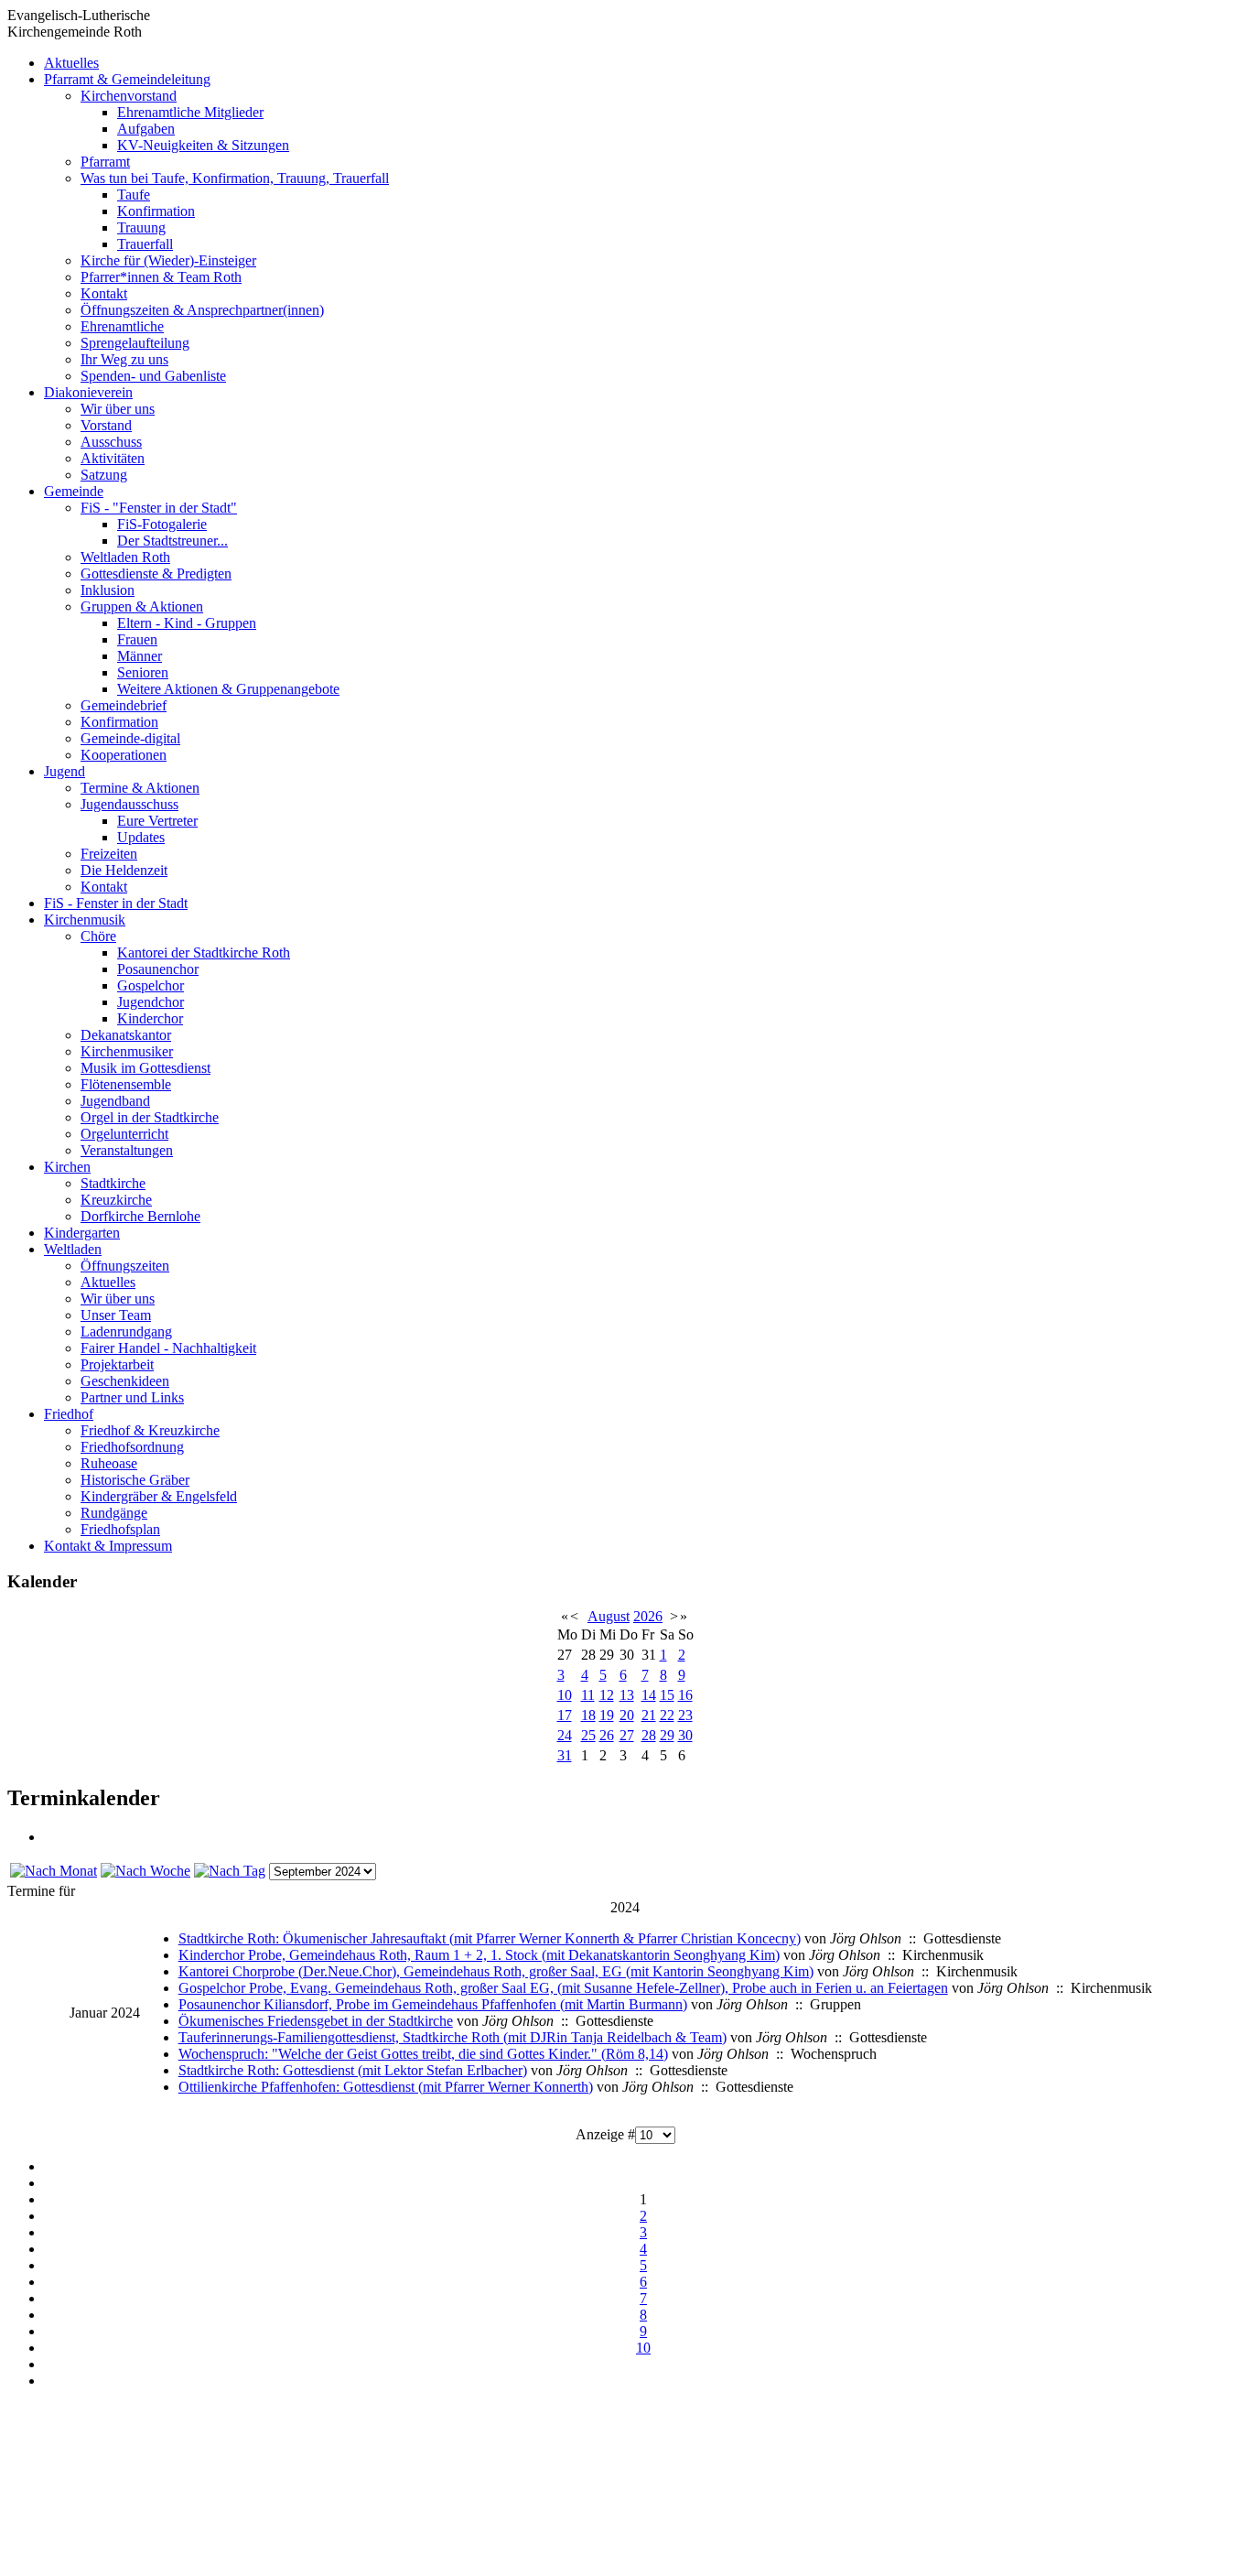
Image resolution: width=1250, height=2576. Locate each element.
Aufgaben (146, 129)
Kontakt (104, 293)
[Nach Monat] (54, 1871)
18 (588, 1715)
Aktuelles (71, 63)
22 (667, 1715)
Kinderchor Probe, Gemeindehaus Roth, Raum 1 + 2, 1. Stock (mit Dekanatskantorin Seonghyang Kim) (479, 1955)
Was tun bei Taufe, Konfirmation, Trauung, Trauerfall (235, 178)
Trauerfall (145, 244)
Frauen (137, 639)
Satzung (104, 475)
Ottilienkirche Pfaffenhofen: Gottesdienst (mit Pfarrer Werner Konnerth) (386, 2087)
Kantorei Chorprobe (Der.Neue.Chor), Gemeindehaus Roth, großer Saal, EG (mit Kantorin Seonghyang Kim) (496, 1971)
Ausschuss (111, 442)
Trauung (141, 227)
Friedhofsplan (120, 1529)
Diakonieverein (88, 392)
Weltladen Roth (125, 557)
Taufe (134, 195)
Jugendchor (151, 1002)
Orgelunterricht (124, 1134)
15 (667, 1695)
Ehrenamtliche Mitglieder (190, 112)
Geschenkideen (125, 1381)
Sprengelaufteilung (135, 343)
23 (685, 1715)
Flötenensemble (126, 1084)
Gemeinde (74, 491)
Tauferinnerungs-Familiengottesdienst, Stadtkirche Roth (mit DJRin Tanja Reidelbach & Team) (453, 2037)
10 (565, 1695)
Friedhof (69, 1414)
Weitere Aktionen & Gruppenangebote (228, 689)
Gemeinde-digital (130, 738)
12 (607, 1695)
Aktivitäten (113, 458)
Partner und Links (132, 1397)
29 (667, 1735)
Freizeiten (109, 854)
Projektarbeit (117, 1364)
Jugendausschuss (129, 804)
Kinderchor (150, 1018)
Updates (141, 837)
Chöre (98, 936)
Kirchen (67, 1167)
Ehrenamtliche (122, 326)
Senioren (143, 672)
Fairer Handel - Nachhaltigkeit (168, 1348)
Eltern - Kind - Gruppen (187, 623)
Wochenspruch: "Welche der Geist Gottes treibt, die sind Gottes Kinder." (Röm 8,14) (423, 2054)
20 (627, 1715)
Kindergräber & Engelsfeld (159, 1496)
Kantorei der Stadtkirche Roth (204, 952)
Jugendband (115, 1101)
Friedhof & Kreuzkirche (150, 1430)
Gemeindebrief (124, 705)
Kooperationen (124, 755)
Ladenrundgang (126, 1331)
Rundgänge (114, 1513)
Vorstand (106, 425)
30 (685, 1735)
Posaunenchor (158, 969)
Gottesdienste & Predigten (156, 574)
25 (588, 1735)
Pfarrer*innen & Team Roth (161, 277)
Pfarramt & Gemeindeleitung (127, 79)
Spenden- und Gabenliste (153, 376)
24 (565, 1735)
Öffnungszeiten (125, 1266)
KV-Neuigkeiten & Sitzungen (203, 145)
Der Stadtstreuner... (172, 541)
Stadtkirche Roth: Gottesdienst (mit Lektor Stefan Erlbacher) (353, 2070)
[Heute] (230, 1871)
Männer (140, 656)
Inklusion (108, 590)
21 (649, 1715)
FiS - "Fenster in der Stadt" (159, 508)
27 (627, 1735)
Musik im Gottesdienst (145, 1068)
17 (565, 1715)
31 (565, 1755)
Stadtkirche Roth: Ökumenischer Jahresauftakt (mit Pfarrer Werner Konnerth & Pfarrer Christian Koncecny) (490, 1938)
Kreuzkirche (116, 1200)
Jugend (65, 771)
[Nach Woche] (145, 1871)
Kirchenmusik (85, 920)
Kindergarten (82, 1233)
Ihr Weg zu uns (124, 359)
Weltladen (73, 1249)
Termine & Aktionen (140, 788)
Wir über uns (118, 409)
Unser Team (116, 1315)
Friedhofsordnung (132, 1447)
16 (685, 1695)
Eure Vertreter (157, 821)
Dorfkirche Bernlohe (140, 1216)
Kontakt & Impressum (108, 1546)
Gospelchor (151, 985)
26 (607, 1735)
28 (649, 1735)
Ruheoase (109, 1463)
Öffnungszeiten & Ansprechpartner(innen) (202, 310)
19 (607, 1715)
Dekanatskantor (126, 1035)
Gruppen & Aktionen (142, 606)
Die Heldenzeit (124, 870)
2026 (648, 1616)
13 (627, 1695)
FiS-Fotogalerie (162, 524)
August (609, 1616)
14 (649, 1695)
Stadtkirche (113, 1183)
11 (588, 1695)
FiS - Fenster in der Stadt (116, 903)
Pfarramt (105, 162)
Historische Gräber (135, 1480)
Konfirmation (156, 211)
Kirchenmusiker (127, 1051)
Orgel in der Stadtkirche (150, 1117)
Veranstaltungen (127, 1150)
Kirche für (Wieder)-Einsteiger (168, 260)
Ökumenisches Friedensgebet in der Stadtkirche (316, 2021)
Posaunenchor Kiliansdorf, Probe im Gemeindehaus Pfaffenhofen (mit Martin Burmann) (433, 2004)
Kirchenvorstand (129, 96)
